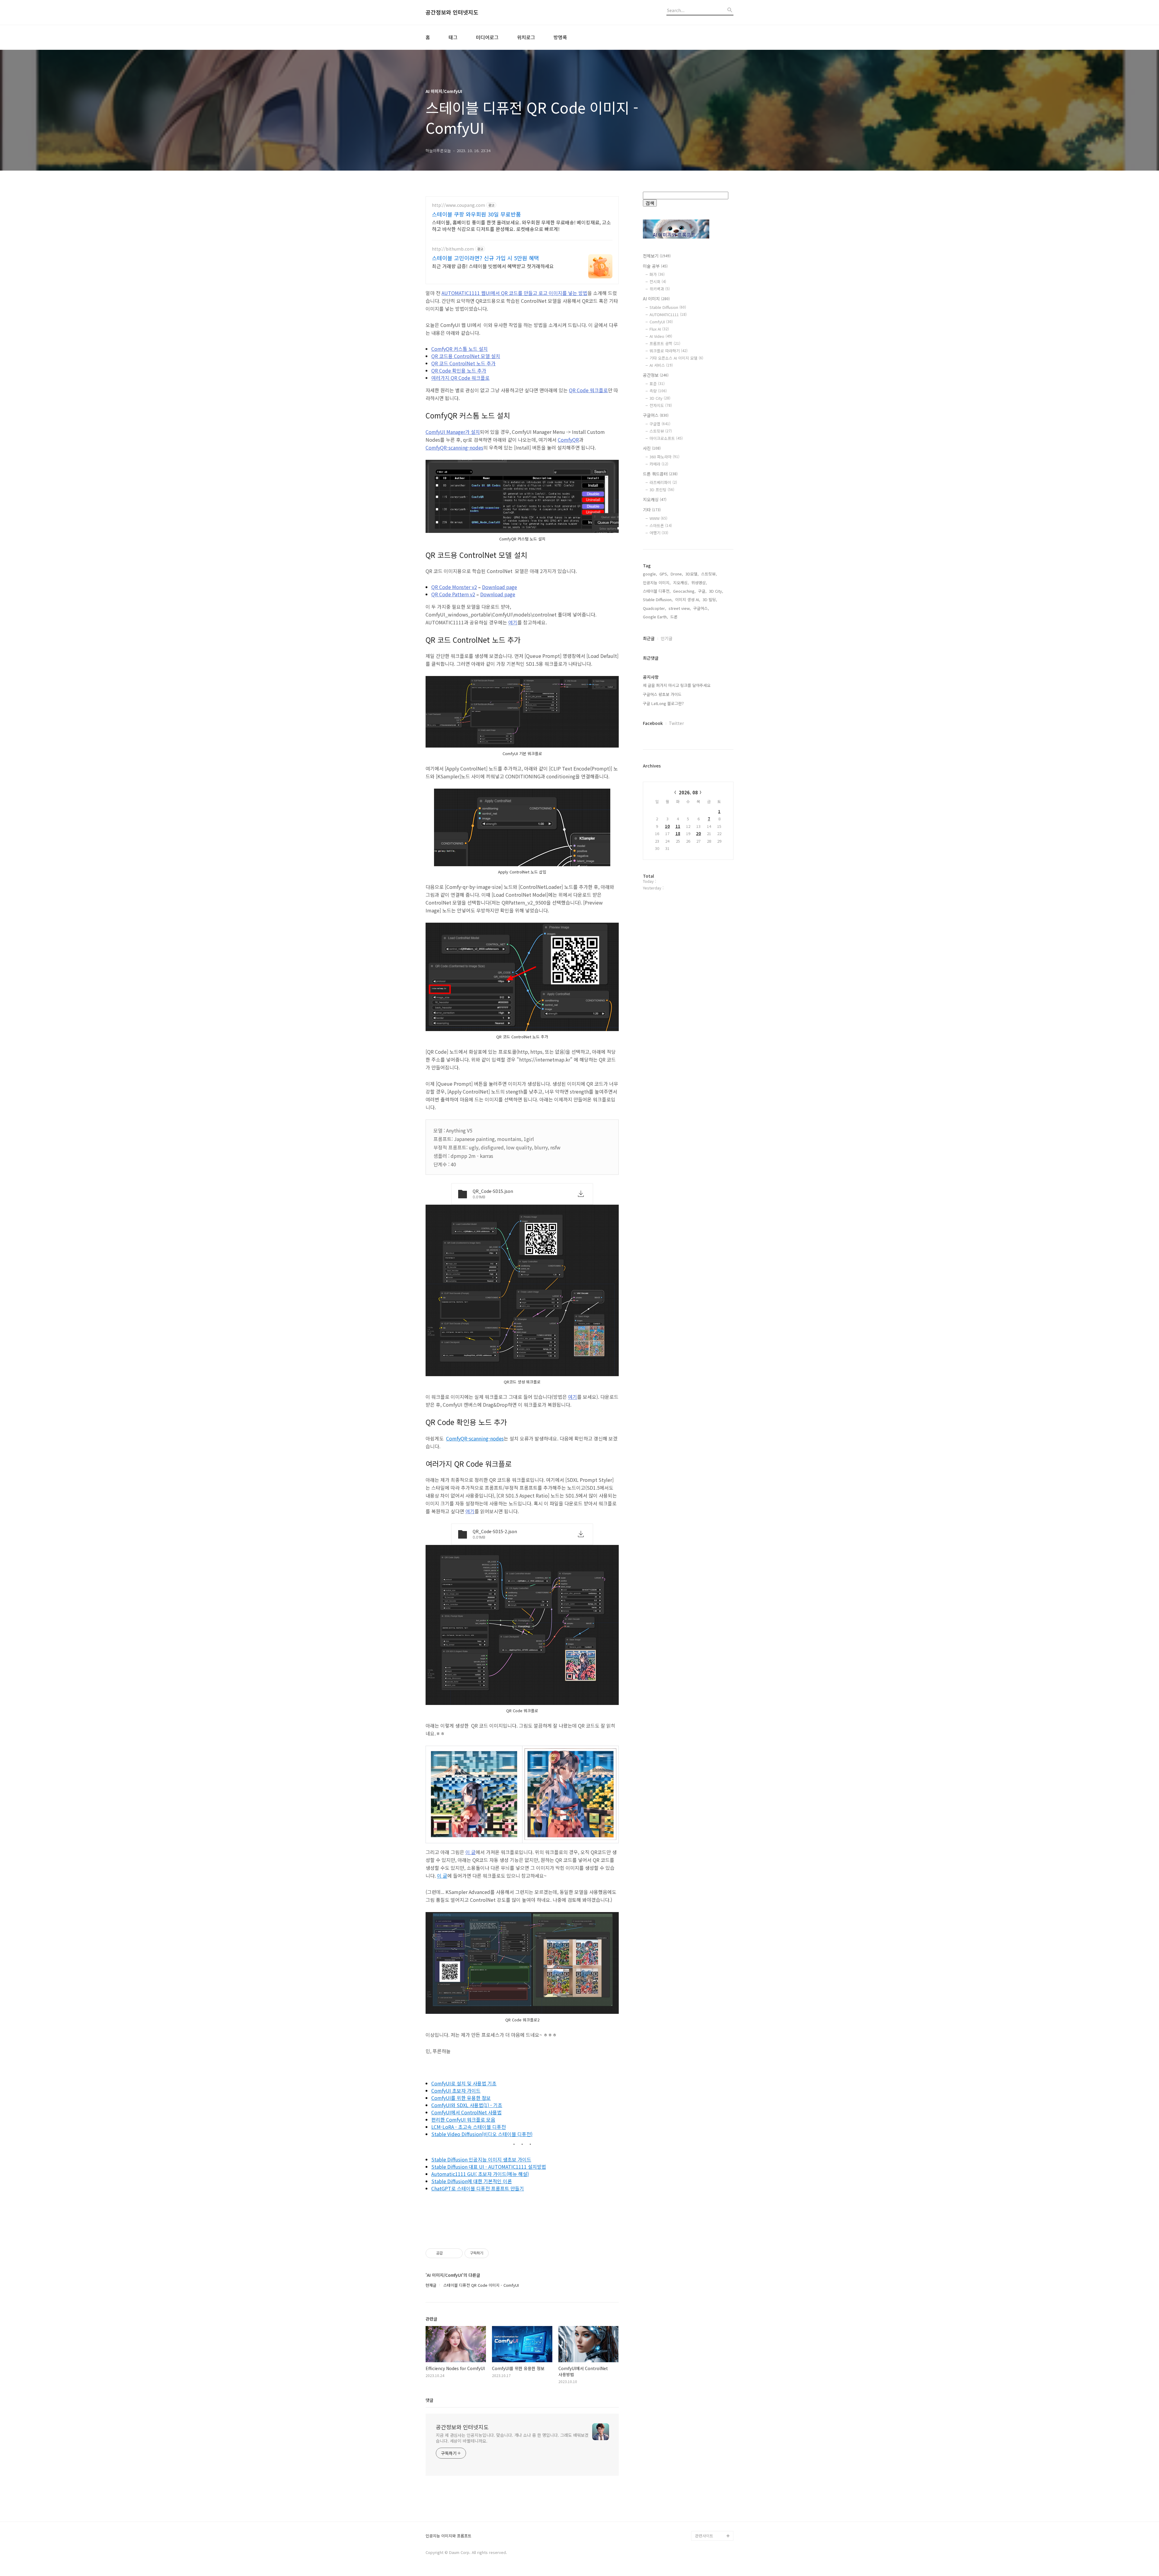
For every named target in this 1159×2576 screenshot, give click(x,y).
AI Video (661, 336)
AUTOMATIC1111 (668, 314)
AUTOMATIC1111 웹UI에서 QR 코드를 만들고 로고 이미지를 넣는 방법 (514, 293)
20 (698, 833)
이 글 (471, 1852)
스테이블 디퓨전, (657, 591)
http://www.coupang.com (458, 205)
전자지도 (661, 405)
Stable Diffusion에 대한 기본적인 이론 (472, 2181)
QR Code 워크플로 (588, 390)
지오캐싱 (655, 499)
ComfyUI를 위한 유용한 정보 (461, 2098)
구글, (702, 591)
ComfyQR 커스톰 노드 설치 (460, 349)
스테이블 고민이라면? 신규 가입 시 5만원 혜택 (485, 258)
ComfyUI (661, 322)
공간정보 (656, 375)
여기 (513, 622)
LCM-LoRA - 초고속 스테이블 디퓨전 (469, 2127)
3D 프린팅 (662, 490)
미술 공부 (655, 266)
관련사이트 (704, 2536)
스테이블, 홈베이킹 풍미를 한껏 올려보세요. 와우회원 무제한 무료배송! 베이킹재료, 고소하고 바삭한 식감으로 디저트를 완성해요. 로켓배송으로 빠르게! (521, 225)
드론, (675, 617)
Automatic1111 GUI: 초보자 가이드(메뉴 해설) (480, 2174)
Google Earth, (655, 617)
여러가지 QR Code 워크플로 (460, 378)
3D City (660, 398)
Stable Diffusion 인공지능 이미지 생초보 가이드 (481, 2159)
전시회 (658, 282)
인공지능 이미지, (657, 583)
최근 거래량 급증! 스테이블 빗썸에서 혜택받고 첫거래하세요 (493, 266)
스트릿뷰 (661, 431)
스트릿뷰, (709, 574)
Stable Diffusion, (658, 599)
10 (667, 826)
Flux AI (659, 329)
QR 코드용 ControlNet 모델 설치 (466, 356)
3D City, (716, 591)
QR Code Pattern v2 (453, 594)
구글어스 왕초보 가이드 (662, 694)
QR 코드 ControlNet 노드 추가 (463, 363)
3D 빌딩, (710, 599)
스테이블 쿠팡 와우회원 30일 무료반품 (476, 214)
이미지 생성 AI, (688, 599)
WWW (658, 518)
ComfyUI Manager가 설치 (453, 432)
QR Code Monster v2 (454, 587)
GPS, (664, 574)
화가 (657, 274)
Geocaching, (684, 591)
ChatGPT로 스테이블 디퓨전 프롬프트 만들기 (478, 2188)
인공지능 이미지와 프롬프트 (449, 2536)
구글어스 (656, 415)
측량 (658, 391)
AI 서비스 (661, 365)
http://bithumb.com (453, 249)
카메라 (659, 464)
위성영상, (699, 583)
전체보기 (657, 256)
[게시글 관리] (456, 2253)
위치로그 (526, 37)
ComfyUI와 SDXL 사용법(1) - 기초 (467, 2105)
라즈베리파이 (663, 482)
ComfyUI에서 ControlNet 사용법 (466, 2112)
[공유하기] (448, 2253)
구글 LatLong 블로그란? (663, 703)
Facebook (653, 723)
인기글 (667, 638)
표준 (657, 384)
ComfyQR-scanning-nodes (454, 447)
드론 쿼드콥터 (660, 474)
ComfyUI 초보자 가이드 (456, 2091)
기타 (652, 510)
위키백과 (660, 289)
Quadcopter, (655, 608)
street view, (680, 608)
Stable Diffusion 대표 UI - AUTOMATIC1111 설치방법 (489, 2167)
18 (678, 833)
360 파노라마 (664, 457)
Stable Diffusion (668, 307)
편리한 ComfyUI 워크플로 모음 (463, 2119)
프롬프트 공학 (665, 343)
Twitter (676, 723)
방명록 (560, 37)
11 (678, 826)
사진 (652, 448)
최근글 (649, 638)
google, (650, 574)
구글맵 (660, 424)
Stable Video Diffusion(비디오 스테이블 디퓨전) (482, 2134)
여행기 (659, 533)
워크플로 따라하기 (669, 351)
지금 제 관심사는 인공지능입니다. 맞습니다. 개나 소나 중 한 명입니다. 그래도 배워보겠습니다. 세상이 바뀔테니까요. (512, 2438)
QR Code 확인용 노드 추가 (459, 370)
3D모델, (692, 574)
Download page (500, 587)
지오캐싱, (681, 583)
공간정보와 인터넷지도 (452, 12)
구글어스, (701, 608)
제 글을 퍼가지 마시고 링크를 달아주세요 (677, 685)
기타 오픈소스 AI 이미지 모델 (676, 358)
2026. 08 (688, 792)
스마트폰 (661, 525)
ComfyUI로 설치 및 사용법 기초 (464, 2083)
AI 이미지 (656, 299)
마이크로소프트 (666, 438)
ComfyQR (568, 440)
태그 (453, 37)
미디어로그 (487, 37)
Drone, (677, 574)
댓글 (429, 2400)
